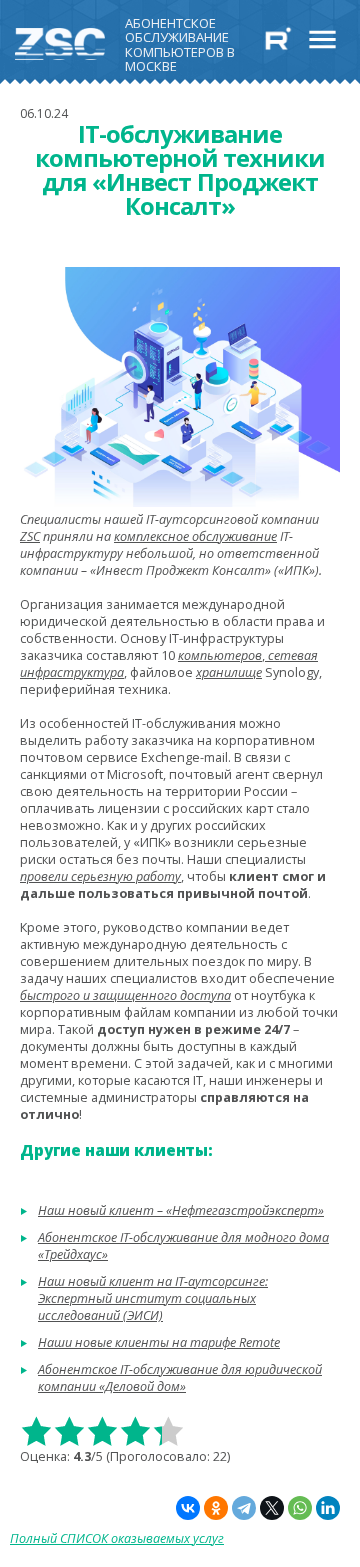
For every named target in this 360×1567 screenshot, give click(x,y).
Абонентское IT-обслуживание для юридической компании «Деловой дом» (180, 1378)
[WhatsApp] (300, 1508)
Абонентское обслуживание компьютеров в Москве (180, 41)
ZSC (30, 536)
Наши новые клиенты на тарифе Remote (159, 1342)
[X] (272, 1508)
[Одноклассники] (216, 1508)
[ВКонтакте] (188, 1508)
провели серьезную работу (100, 876)
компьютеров (220, 655)
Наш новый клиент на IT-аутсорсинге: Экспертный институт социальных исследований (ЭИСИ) (153, 1298)
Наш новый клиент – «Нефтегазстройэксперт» (181, 1210)
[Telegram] (244, 1508)
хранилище (229, 672)
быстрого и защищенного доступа (125, 995)
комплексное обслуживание (195, 536)
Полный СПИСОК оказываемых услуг (117, 1538)
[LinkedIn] (328, 1508)
